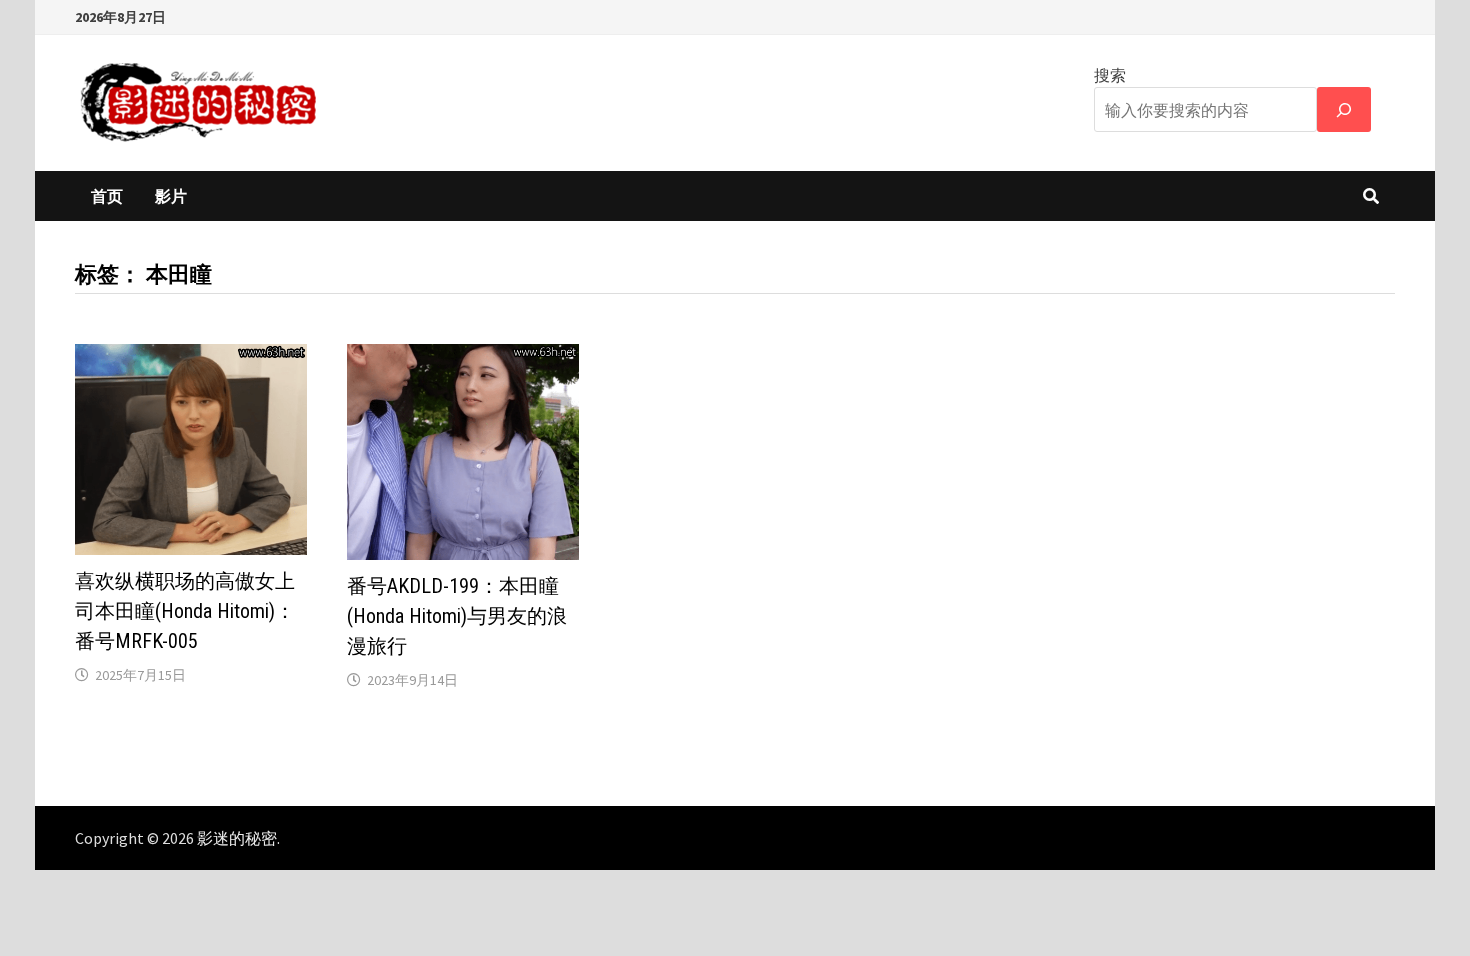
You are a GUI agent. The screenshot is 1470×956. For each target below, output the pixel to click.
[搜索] (1344, 109)
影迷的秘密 (237, 838)
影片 (171, 196)
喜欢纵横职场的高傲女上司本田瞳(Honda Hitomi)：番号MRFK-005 (185, 611)
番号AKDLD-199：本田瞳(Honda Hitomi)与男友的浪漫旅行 (457, 616)
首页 (107, 196)
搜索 (1110, 75)
